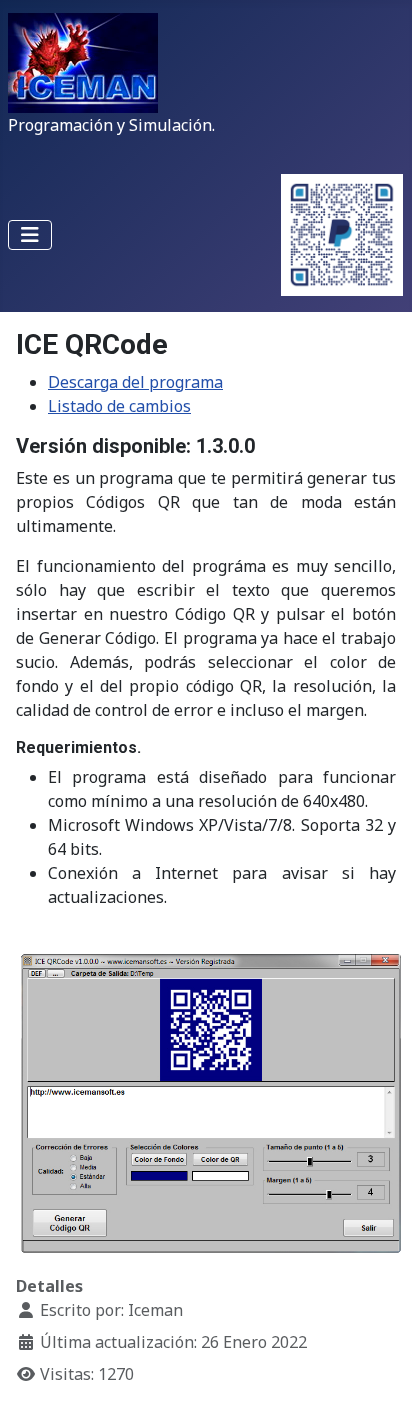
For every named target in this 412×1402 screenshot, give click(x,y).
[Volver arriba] (377, 1365)
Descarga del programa (135, 382)
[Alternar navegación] (30, 235)
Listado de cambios (119, 406)
